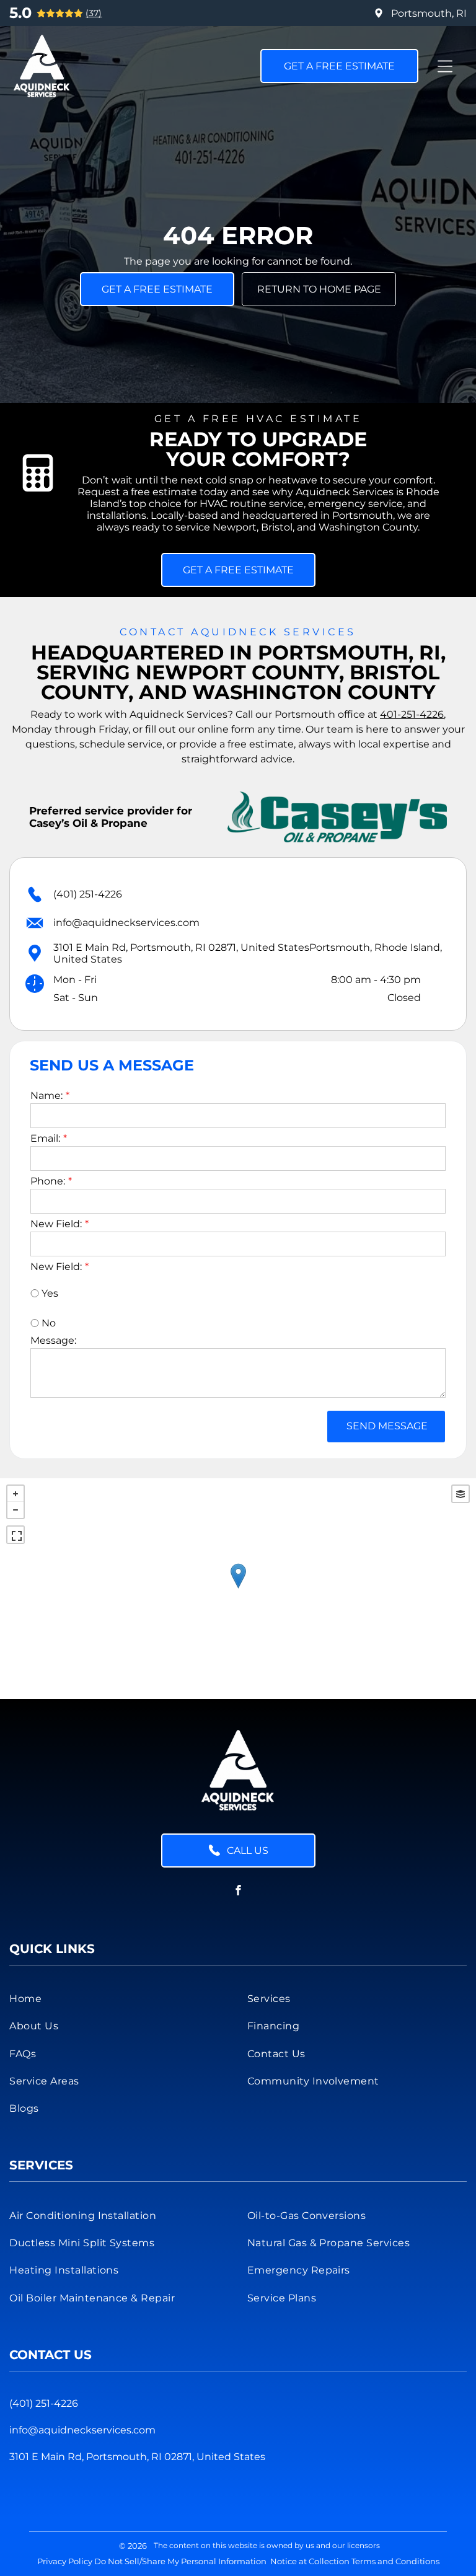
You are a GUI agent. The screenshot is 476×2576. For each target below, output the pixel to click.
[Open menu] (445, 66)
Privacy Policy (65, 2561)
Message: (53, 1340)
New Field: (56, 1224)
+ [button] (15, 1494)
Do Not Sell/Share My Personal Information (180, 2561)
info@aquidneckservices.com (126, 923)
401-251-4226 (412, 714)
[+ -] (238, 1589)
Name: (46, 1096)
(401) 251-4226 (88, 894)
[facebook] (238, 1892)
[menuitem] (119, 1998)
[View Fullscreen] (15, 1535)
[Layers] (461, 1494)
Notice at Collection (310, 2561)
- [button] (15, 1510)
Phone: (48, 1181)
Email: (45, 1138)
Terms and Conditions (395, 2561)
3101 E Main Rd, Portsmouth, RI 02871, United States (137, 2457)
